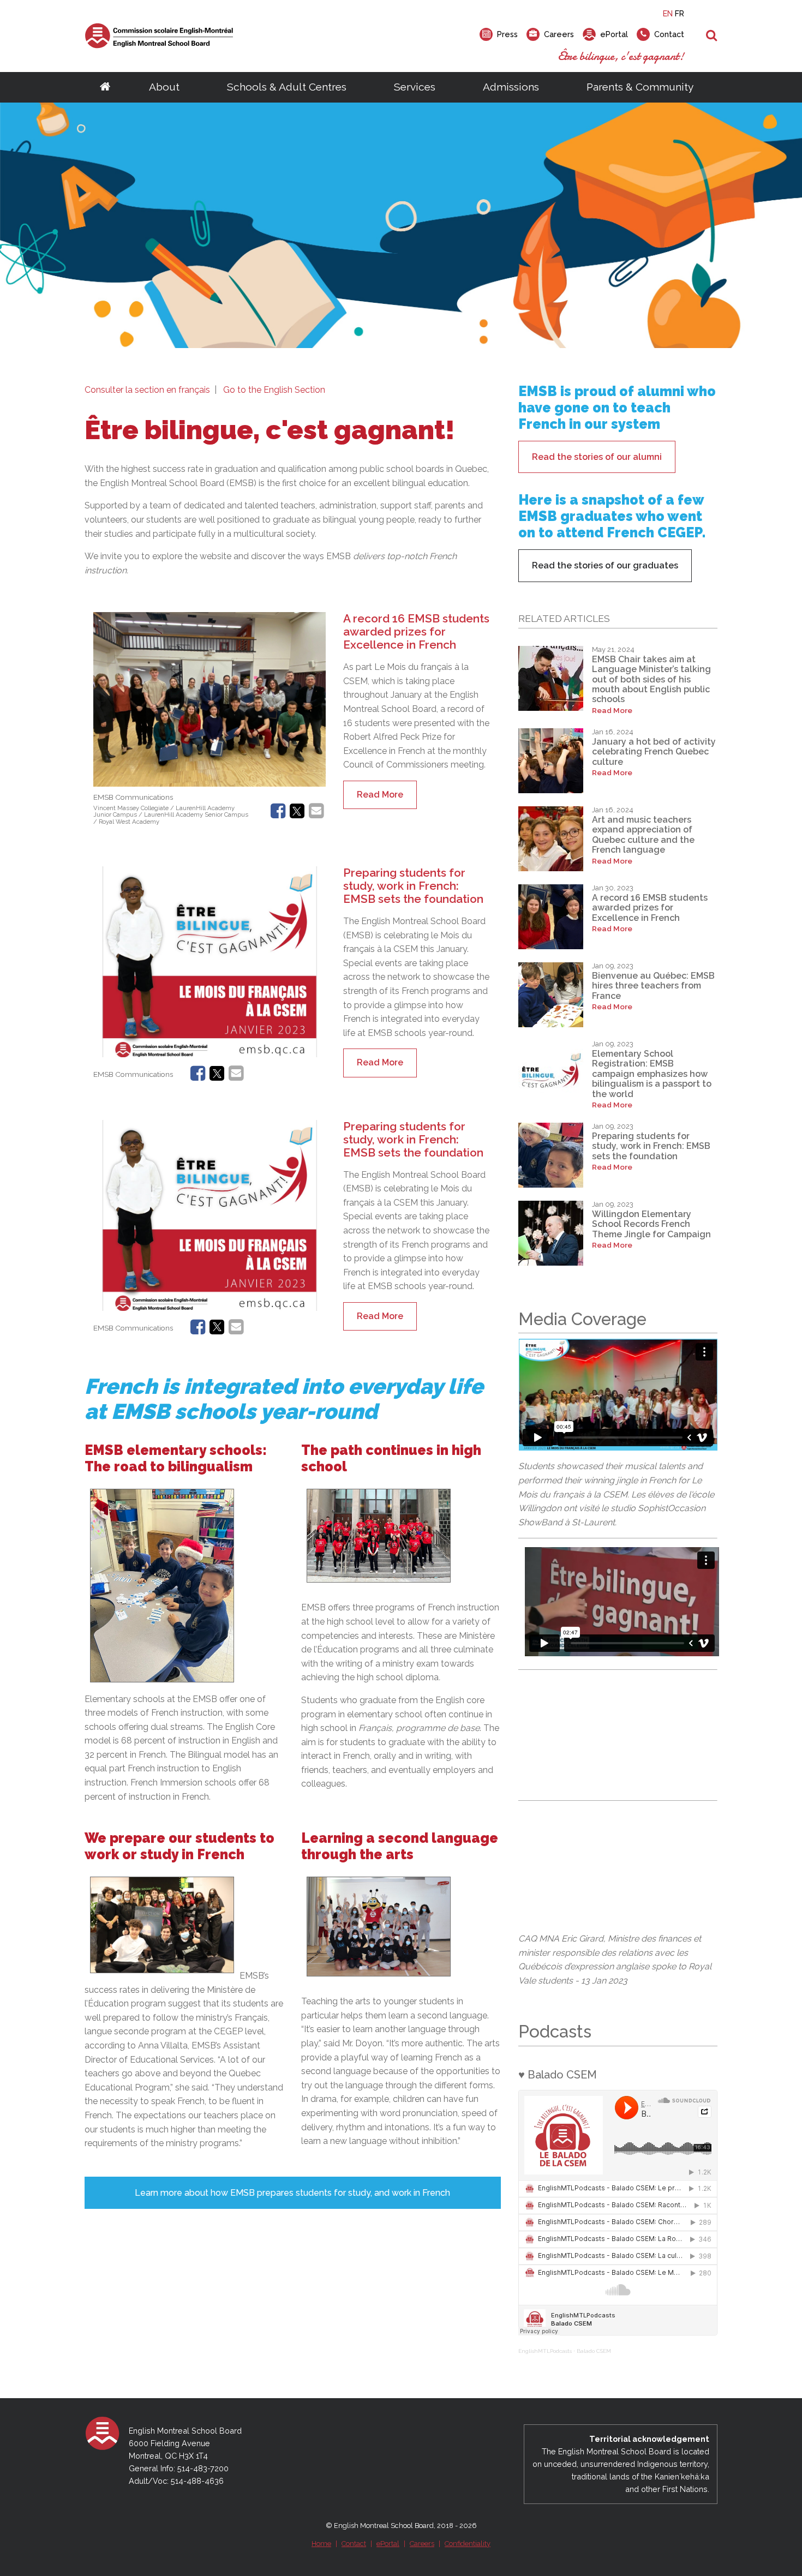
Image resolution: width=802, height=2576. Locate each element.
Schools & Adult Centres (287, 87)
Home (321, 2544)
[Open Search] (712, 36)
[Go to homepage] (105, 87)
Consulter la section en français (147, 390)
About (164, 87)
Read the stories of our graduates (605, 565)
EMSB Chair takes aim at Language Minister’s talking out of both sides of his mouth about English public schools (651, 679)
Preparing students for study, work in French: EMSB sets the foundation (413, 886)
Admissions (511, 87)
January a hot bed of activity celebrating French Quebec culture (654, 752)
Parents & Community (640, 87)
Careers (422, 2544)
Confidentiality (468, 2544)
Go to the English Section (274, 390)
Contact (354, 2544)
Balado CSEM (594, 2351)
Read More (380, 795)
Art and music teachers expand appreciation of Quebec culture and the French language (643, 835)
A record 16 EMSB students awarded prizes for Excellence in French (416, 631)
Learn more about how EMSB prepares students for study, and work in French (292, 2193)
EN (668, 13)
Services (415, 87)
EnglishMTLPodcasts (545, 2351)
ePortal (388, 2544)
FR (680, 13)
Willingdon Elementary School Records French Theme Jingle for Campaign (651, 1224)
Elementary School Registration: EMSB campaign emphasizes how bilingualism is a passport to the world (652, 1074)
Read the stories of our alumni (597, 457)
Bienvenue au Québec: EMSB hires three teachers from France (653, 986)
